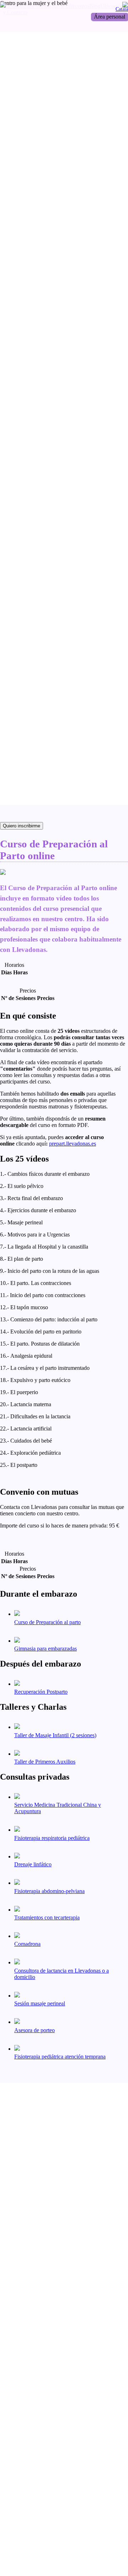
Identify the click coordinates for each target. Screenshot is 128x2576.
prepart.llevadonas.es (73, 1144)
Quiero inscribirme (22, 826)
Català (122, 9)
